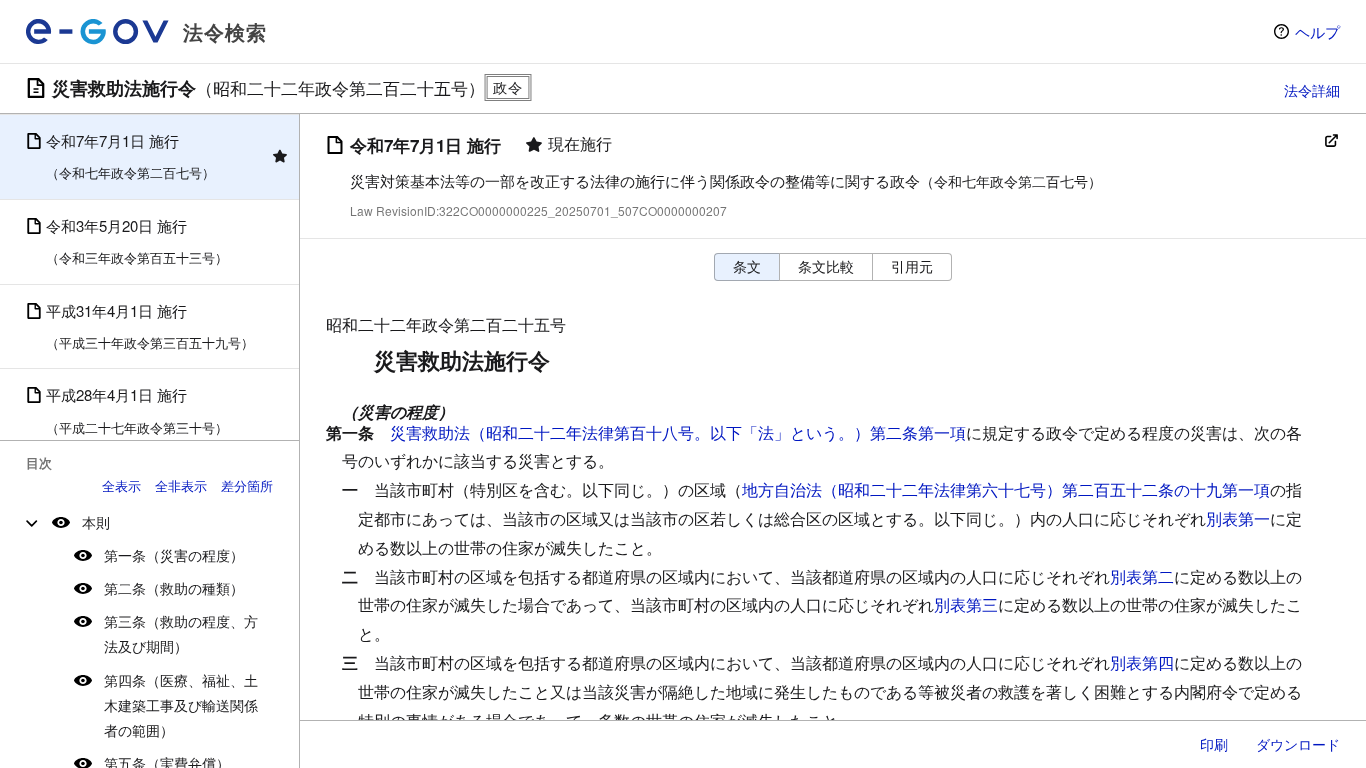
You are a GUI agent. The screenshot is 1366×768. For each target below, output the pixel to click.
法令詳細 (1312, 90)
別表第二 (1142, 576)
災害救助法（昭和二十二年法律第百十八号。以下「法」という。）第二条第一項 (678, 432)
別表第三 (966, 604)
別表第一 (1238, 518)
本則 (96, 522)
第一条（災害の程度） (174, 555)
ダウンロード (1298, 744)
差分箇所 (247, 485)
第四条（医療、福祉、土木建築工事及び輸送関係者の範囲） (181, 705)
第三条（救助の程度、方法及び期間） (181, 633)
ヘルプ (1317, 31)
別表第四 (1142, 662)
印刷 (1214, 744)
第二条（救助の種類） (174, 588)
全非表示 (181, 485)
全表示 (121, 485)
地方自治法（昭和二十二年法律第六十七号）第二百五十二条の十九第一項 (1006, 489)
